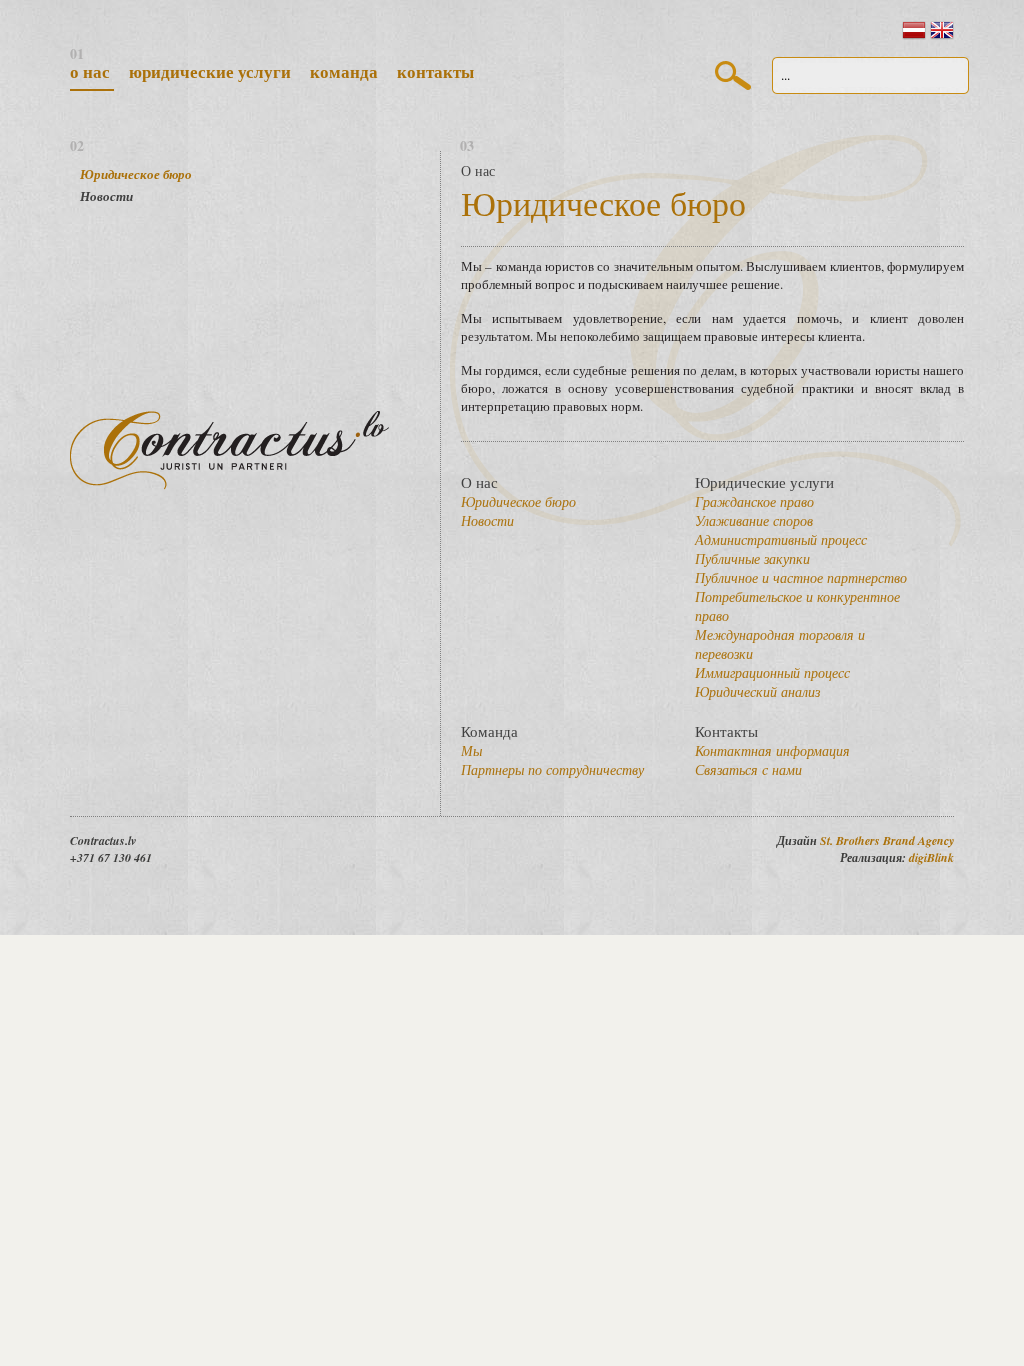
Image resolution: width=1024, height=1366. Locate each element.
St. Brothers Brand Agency (887, 840)
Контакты (435, 71)
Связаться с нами (748, 769)
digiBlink (931, 857)
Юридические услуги (212, 71)
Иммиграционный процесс (772, 672)
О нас (92, 71)
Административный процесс (781, 539)
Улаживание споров (754, 520)
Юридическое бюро (136, 174)
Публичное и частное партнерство (801, 577)
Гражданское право (754, 501)
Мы (471, 750)
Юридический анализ (757, 691)
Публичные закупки (752, 558)
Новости (106, 196)
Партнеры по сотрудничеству (552, 769)
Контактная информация (772, 750)
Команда (346, 71)
